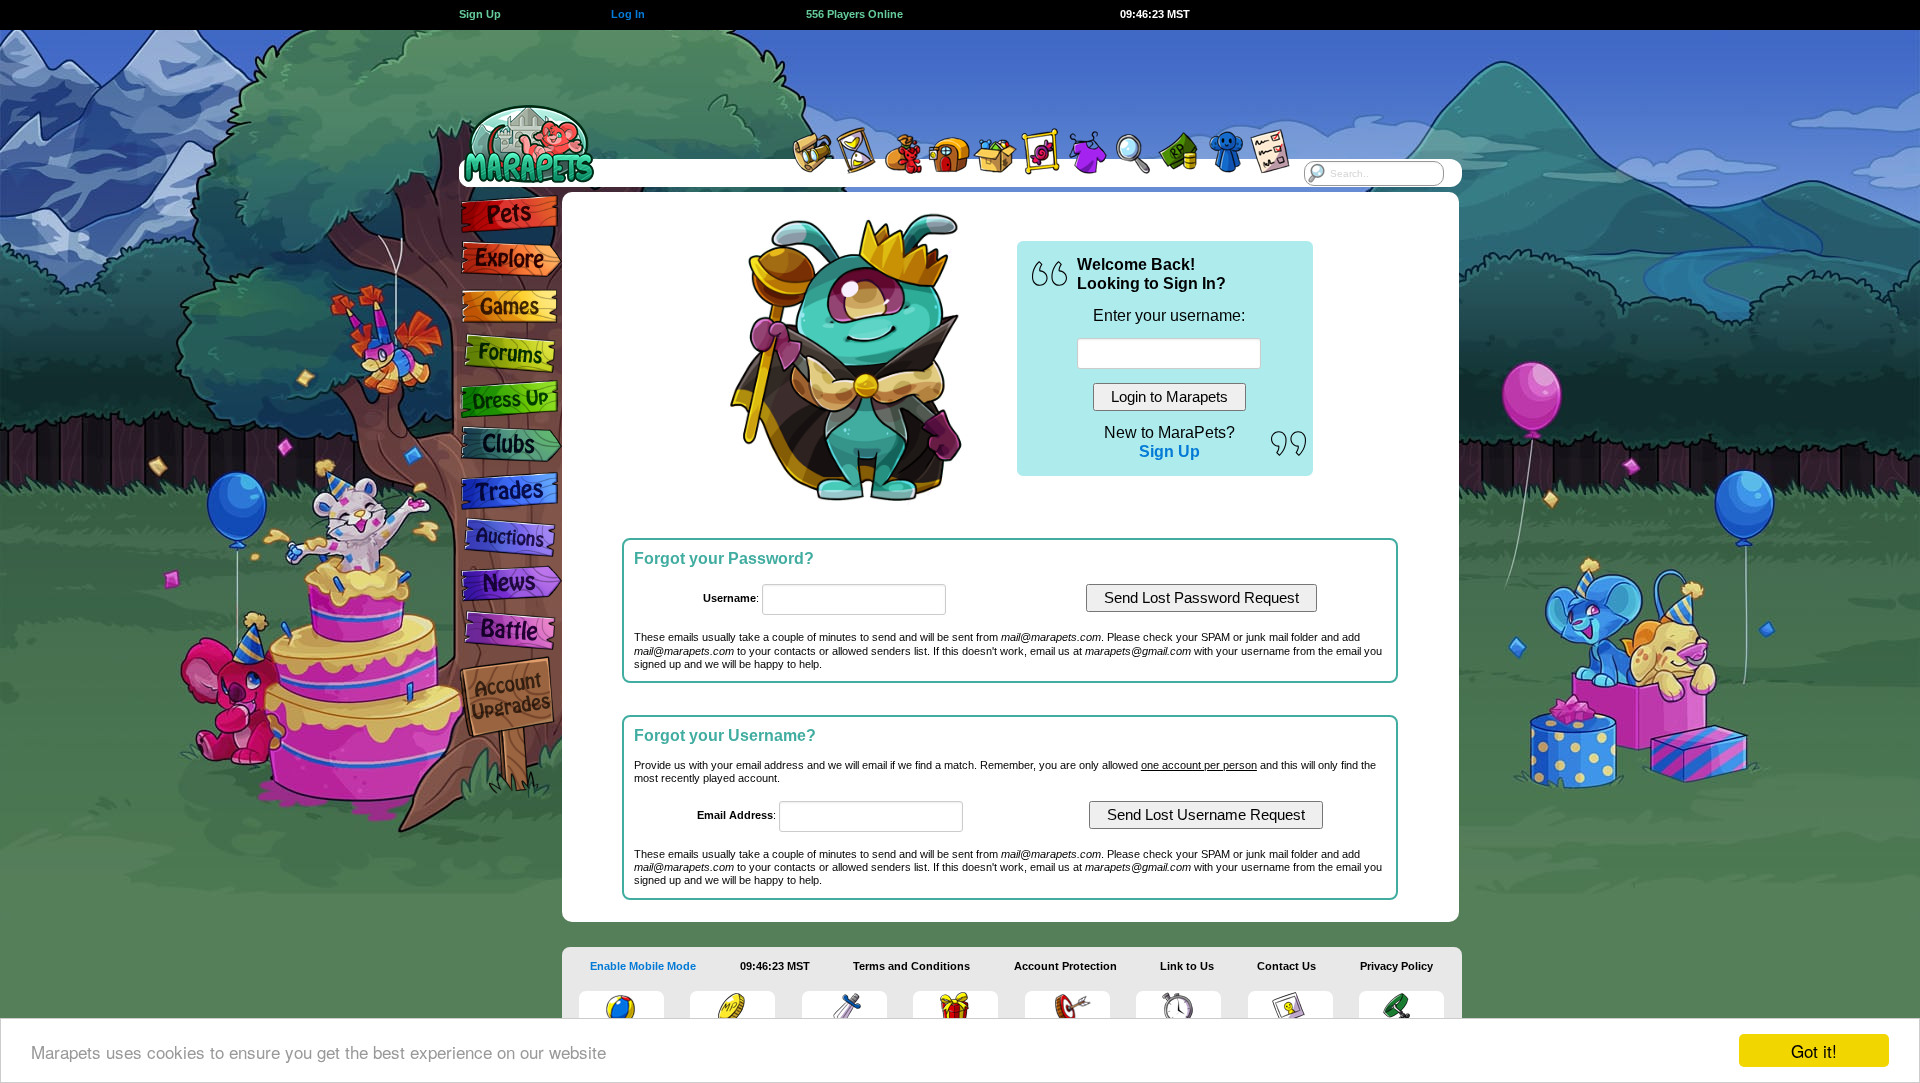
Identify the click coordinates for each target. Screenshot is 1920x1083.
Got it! (1814, 1050)
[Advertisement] (942, 75)
